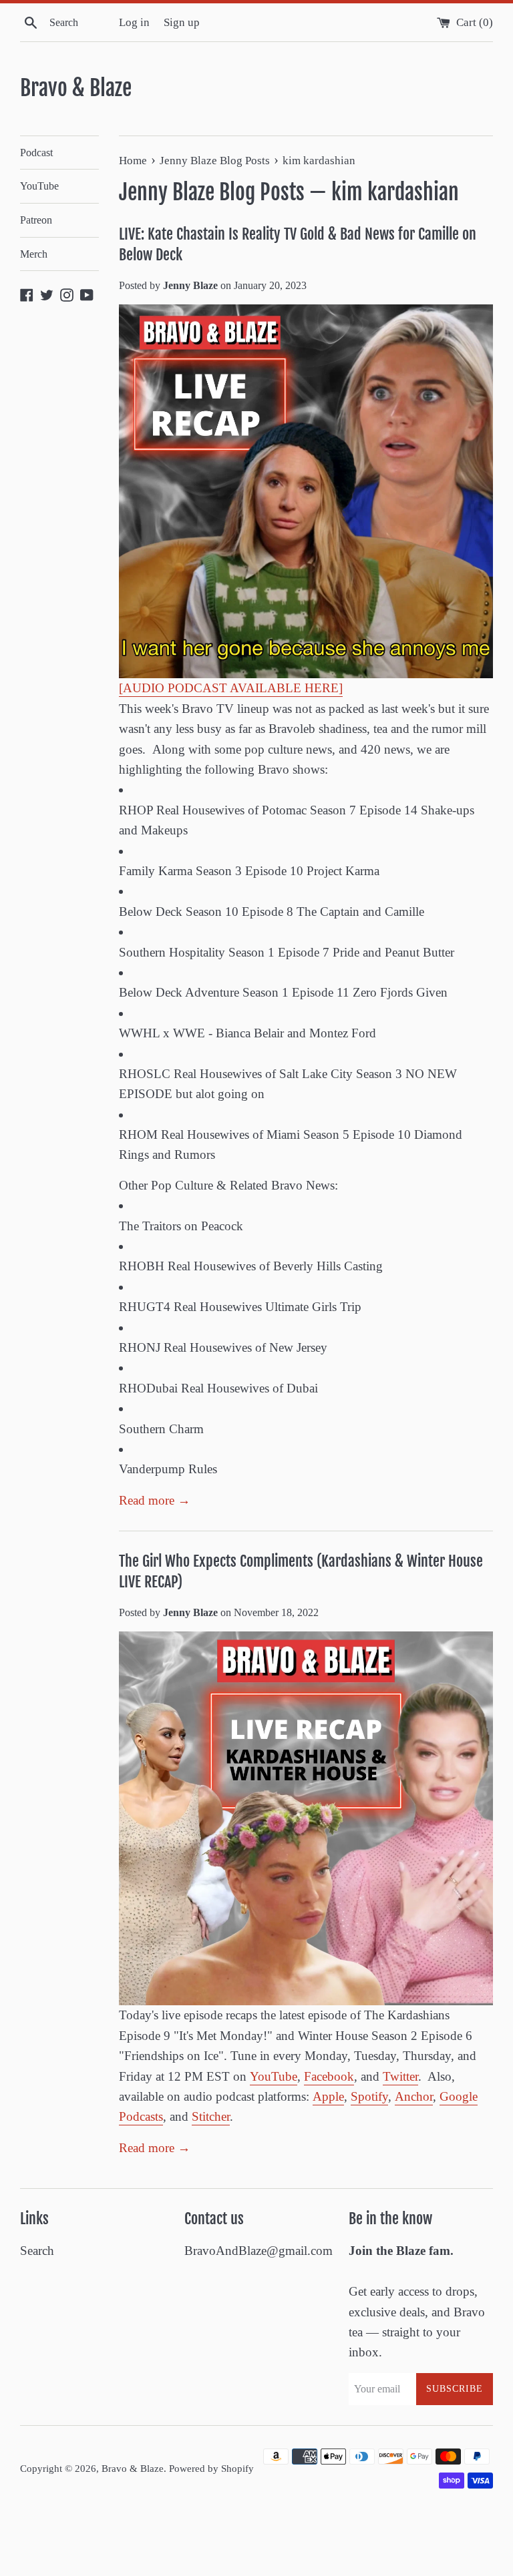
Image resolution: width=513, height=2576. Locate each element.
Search (37, 2251)
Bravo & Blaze (76, 88)
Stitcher (211, 2116)
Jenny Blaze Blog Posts (212, 192)
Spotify (369, 2096)
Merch (34, 254)
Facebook (329, 2076)
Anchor (414, 2096)
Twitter (400, 2076)
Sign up (182, 22)
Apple (328, 2096)
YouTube (39, 186)
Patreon (36, 220)
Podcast (36, 153)
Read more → (155, 1500)
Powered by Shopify (211, 2468)
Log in (134, 22)
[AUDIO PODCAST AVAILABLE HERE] (231, 688)
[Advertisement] (243, 2540)
